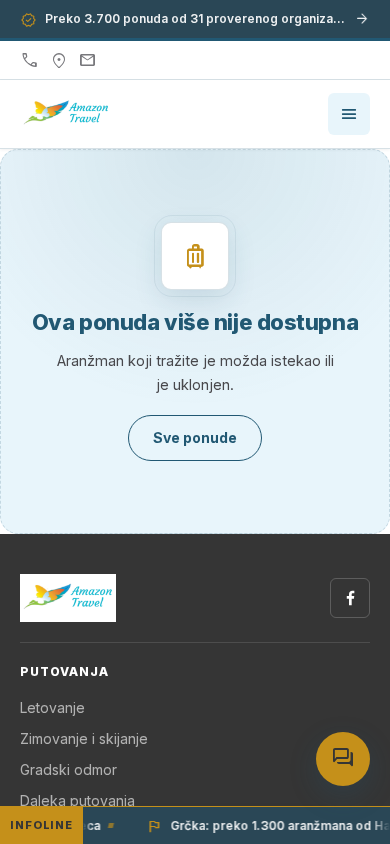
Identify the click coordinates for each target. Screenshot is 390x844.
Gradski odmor (68, 769)
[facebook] (350, 598)
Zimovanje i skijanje (84, 738)
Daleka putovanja (77, 800)
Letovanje (52, 707)
